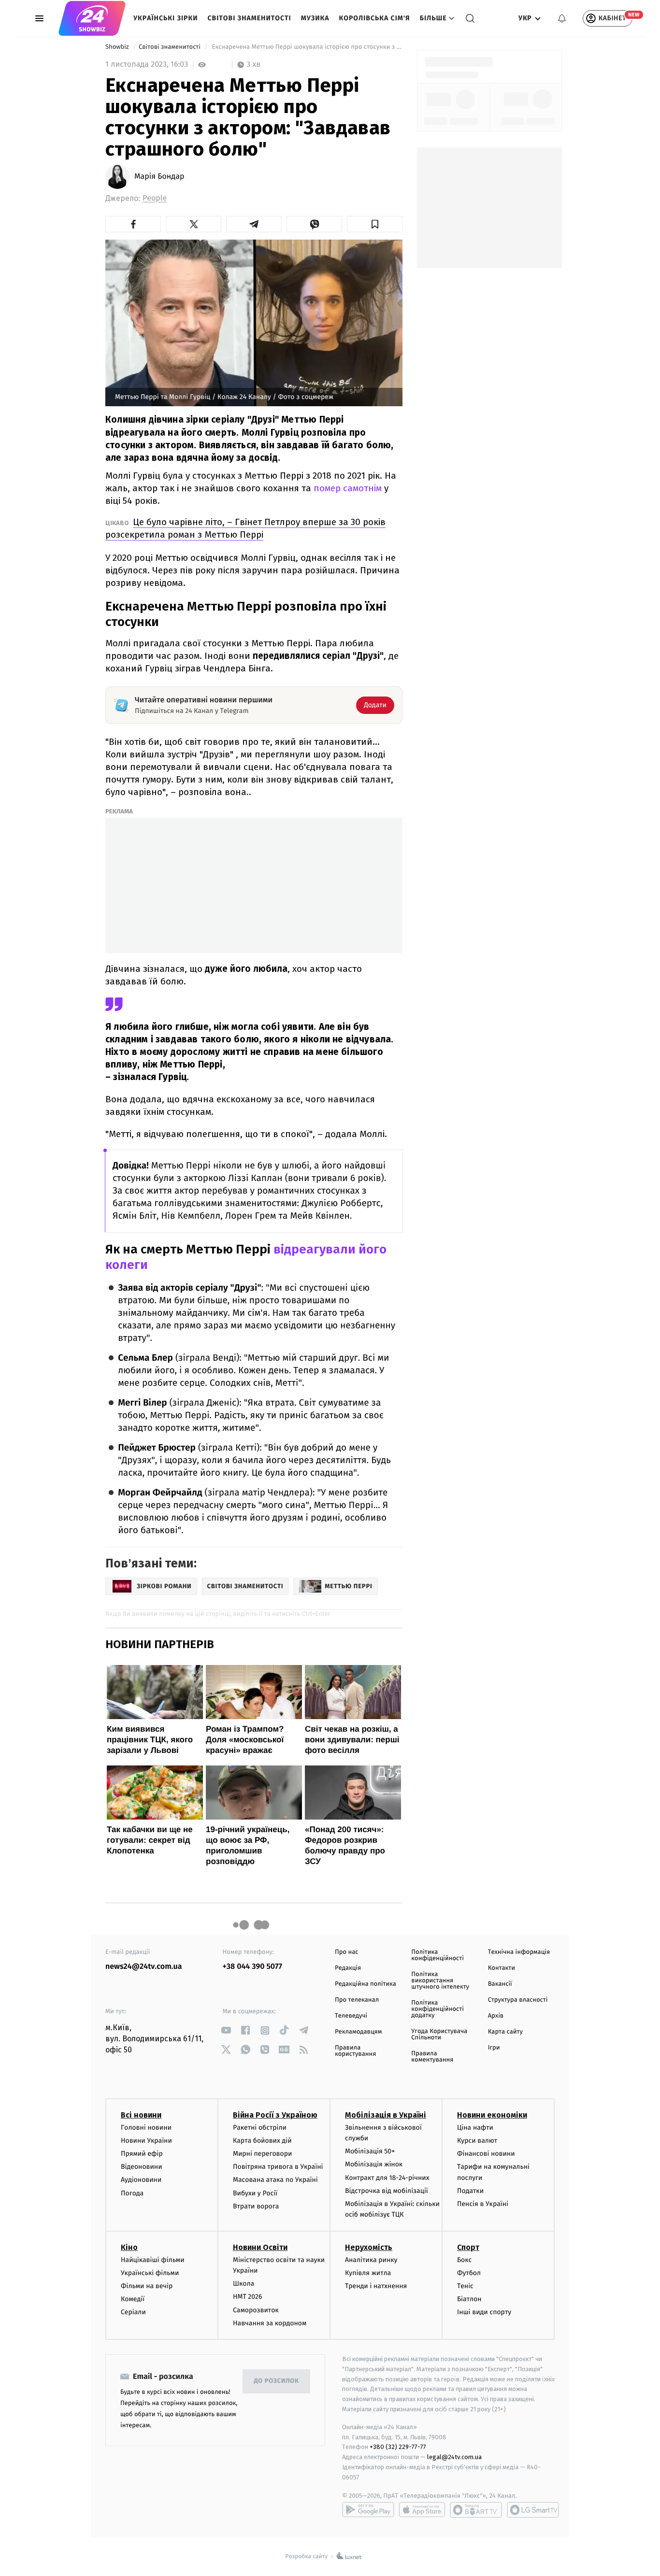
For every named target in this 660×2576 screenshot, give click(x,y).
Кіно (129, 2247)
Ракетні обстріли (260, 2128)
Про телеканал (357, 2000)
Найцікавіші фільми (153, 2260)
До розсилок (277, 2381)
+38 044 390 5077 (252, 1967)
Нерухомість (369, 2247)
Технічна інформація (519, 1952)
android (368, 2510)
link (226, 2030)
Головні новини (146, 2128)
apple (422, 2510)
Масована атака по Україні (275, 2180)
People (155, 198)
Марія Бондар (159, 177)
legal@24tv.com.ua (454, 2457)
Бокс (464, 2260)
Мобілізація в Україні (386, 2115)
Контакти (502, 1968)
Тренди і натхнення (376, 2286)
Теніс (465, 2286)
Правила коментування (432, 2057)
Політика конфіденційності (438, 1955)
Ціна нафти (475, 2128)
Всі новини (141, 2115)
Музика (315, 18)
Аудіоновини (141, 2180)
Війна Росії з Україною (275, 2115)
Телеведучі (351, 2016)
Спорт (468, 2247)
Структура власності (518, 2000)
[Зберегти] (375, 224)
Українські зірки (165, 18)
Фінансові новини (486, 2154)
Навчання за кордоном (270, 2323)
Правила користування (355, 2051)
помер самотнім (346, 488)
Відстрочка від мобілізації (387, 2191)
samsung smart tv (533, 2510)
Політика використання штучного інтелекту (440, 1981)
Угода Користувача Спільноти (439, 2035)
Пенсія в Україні (483, 2204)
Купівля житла (368, 2273)
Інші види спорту (484, 2312)
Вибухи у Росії (255, 2193)
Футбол (469, 2273)
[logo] (92, 18)
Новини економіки (492, 2115)
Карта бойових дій (262, 2141)
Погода (132, 2193)
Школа (244, 2284)
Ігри (494, 2048)
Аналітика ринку (371, 2260)
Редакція (348, 1968)
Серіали (133, 2312)
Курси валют (477, 2141)
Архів (496, 2016)
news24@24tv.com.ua (144, 1967)
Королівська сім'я (375, 18)
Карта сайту (505, 2032)
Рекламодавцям (358, 2032)
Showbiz (118, 47)
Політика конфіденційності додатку (438, 2009)
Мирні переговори (262, 2154)
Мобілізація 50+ (370, 2151)
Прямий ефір (142, 2154)
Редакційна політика (366, 1984)
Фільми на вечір (147, 2286)
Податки (470, 2191)
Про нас (347, 1952)
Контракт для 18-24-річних (387, 2178)
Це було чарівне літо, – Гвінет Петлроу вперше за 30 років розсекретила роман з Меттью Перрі (245, 528)
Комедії (133, 2299)
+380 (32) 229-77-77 (398, 2447)
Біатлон (469, 2299)
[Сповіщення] (562, 18)
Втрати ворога (256, 2206)
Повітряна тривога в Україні (278, 2167)
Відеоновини (142, 2167)
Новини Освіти (260, 2247)
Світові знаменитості (249, 18)
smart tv (476, 2510)
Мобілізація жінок (374, 2164)
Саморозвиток (256, 2310)
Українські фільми (150, 2273)
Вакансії (500, 1984)
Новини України (146, 2141)
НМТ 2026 (248, 2297)
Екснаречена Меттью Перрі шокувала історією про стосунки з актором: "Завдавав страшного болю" (306, 47)
